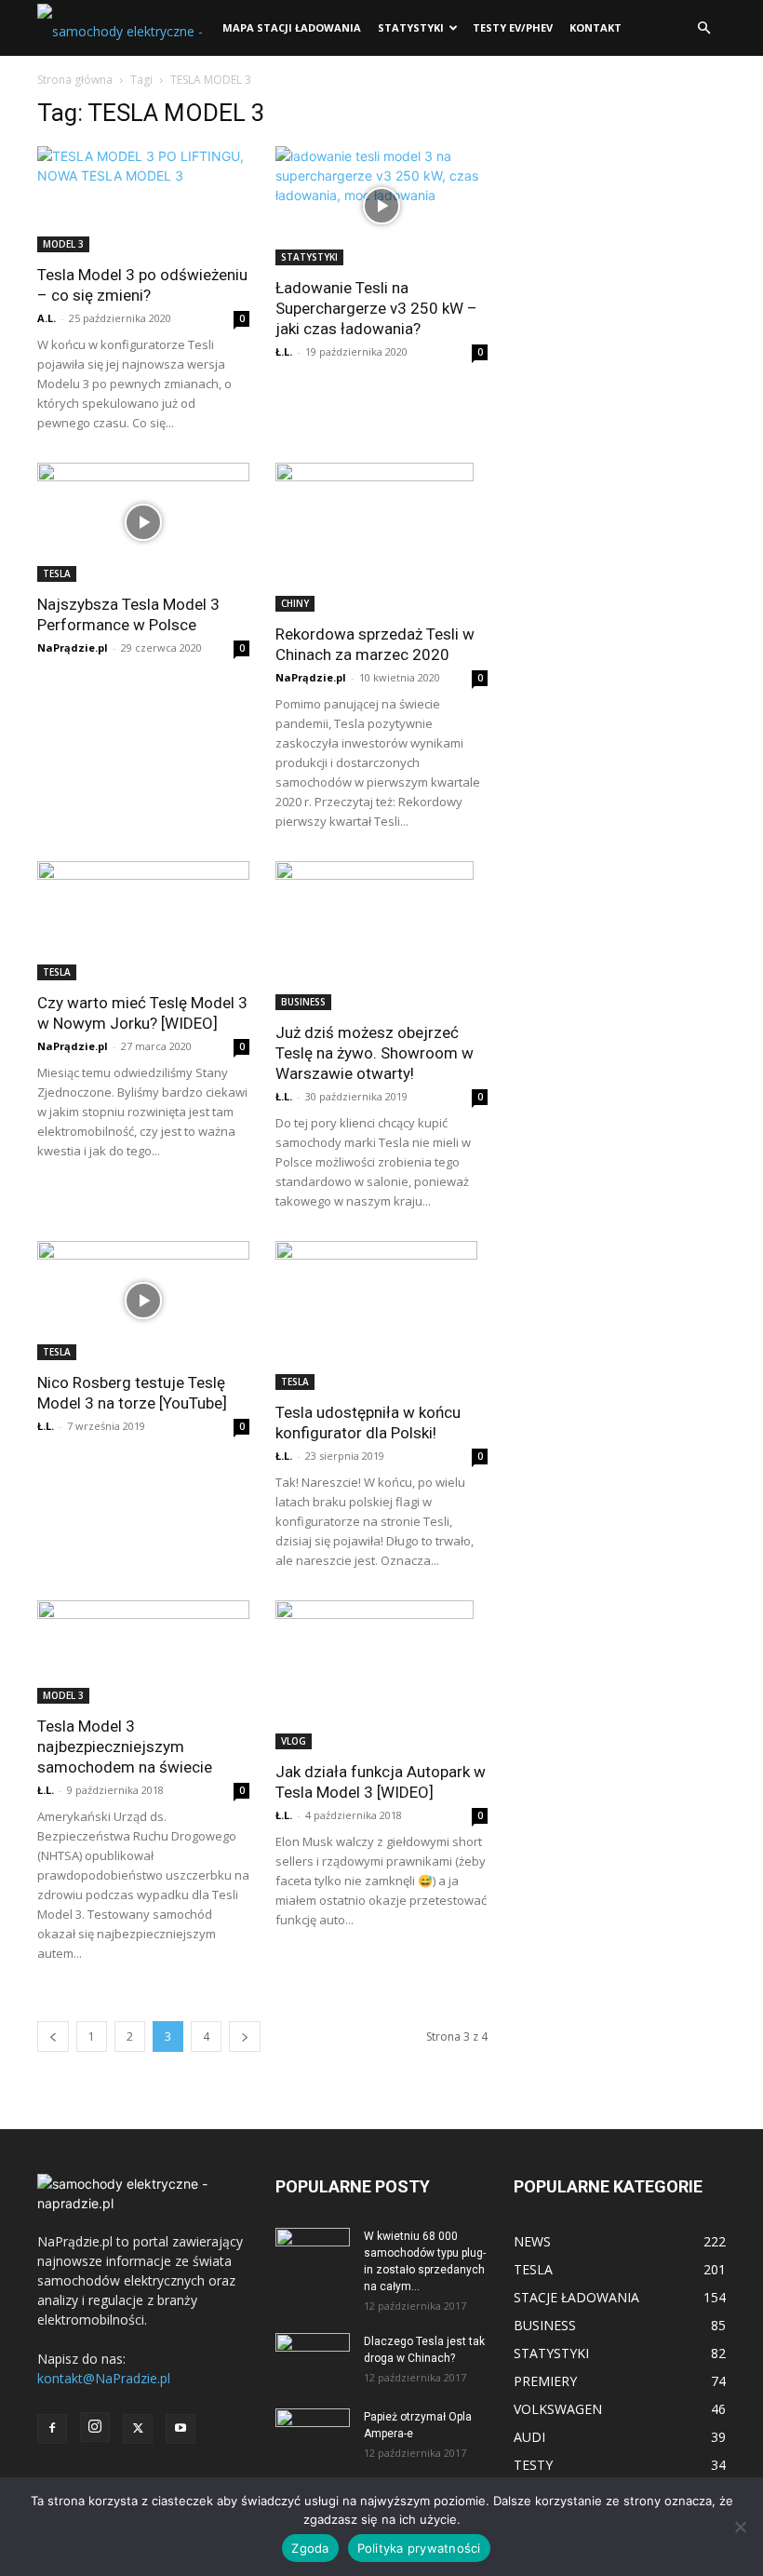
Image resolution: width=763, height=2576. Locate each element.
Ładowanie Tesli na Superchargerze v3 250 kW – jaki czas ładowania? (376, 308)
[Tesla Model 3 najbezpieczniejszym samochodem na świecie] (143, 1652)
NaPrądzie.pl (73, 647)
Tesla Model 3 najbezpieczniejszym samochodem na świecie (125, 1747)
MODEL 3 (63, 244)
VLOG (294, 1741)
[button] (703, 28)
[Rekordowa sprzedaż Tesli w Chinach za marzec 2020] (381, 537)
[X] (138, 2429)
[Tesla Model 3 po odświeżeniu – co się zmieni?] (143, 199)
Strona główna (75, 80)
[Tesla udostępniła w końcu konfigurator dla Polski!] (381, 1315)
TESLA (57, 573)
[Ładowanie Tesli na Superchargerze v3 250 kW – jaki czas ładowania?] (381, 206)
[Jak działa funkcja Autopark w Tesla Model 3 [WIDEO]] (381, 1675)
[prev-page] (53, 2037)
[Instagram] (95, 2427)
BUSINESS (303, 1002)
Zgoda (310, 2548)
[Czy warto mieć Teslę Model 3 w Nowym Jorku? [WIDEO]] (143, 921)
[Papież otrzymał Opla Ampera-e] (313, 2427)
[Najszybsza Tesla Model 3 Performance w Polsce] (143, 522)
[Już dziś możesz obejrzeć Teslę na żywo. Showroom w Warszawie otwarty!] (381, 936)
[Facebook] (52, 2429)
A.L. (47, 318)
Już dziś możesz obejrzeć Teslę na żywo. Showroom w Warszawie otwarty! (375, 1053)
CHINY (295, 603)
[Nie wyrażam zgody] (740, 2527)
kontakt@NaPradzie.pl (104, 2378)
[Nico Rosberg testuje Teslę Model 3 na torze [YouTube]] (143, 1301)
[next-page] (245, 2037)
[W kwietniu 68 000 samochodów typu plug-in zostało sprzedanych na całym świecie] (313, 2249)
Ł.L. (284, 351)
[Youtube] (181, 2429)
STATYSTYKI (411, 27)
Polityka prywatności (419, 2548)
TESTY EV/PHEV (513, 27)
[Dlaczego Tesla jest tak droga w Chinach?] (313, 2359)
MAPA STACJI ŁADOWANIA (292, 27)
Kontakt (596, 27)
